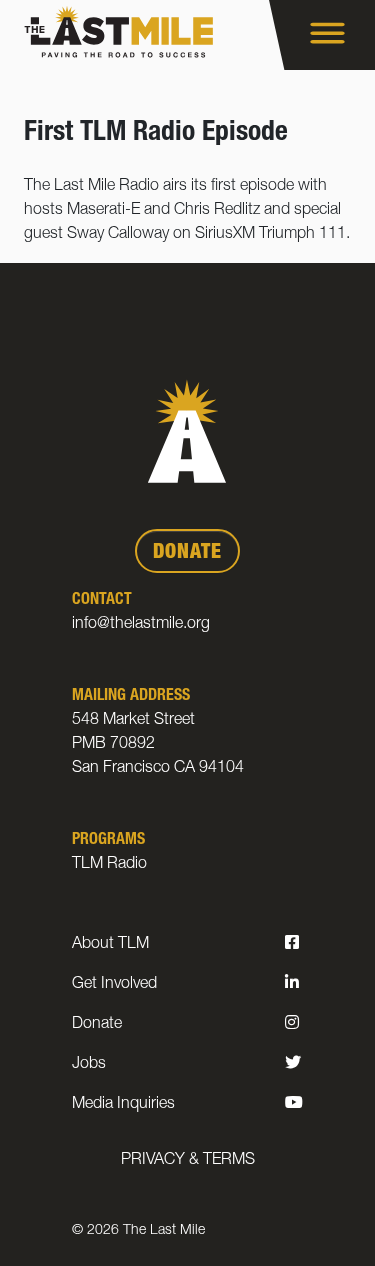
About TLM (110, 945)
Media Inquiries (123, 1105)
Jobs (89, 1065)
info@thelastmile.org (141, 625)
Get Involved (114, 985)
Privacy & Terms (188, 1161)
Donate (97, 1025)
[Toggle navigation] (322, 35)
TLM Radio (109, 865)
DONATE (187, 554)
